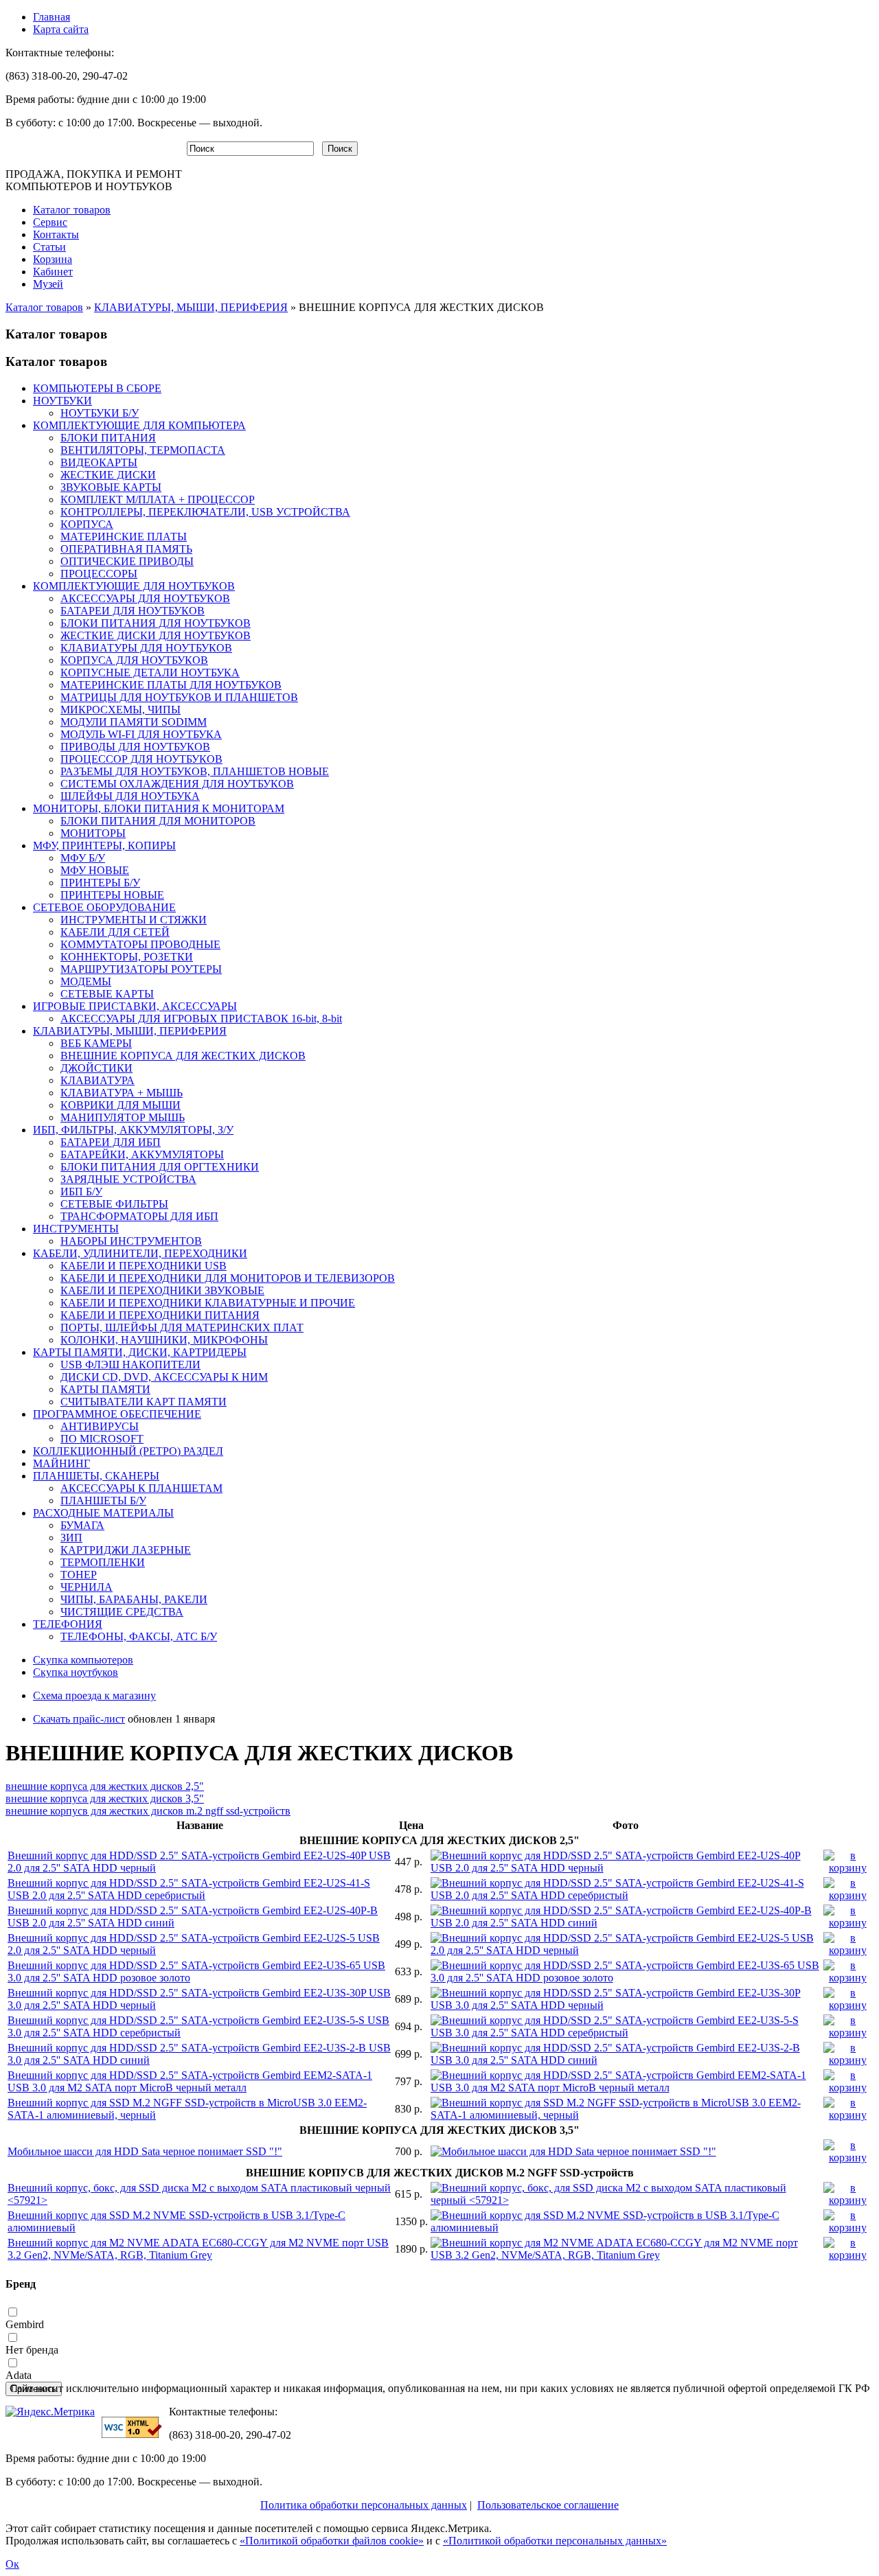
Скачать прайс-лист (79, 1719)
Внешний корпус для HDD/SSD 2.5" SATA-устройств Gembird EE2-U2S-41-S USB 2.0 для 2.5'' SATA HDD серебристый (189, 1889)
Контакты (56, 234)
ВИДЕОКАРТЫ (99, 462)
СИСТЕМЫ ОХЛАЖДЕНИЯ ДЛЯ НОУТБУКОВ (177, 784)
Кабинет (53, 272)
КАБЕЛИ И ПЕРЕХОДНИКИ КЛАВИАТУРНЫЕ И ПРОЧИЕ (208, 1303)
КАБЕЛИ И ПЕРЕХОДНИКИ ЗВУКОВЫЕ (162, 1290)
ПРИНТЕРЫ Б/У (100, 883)
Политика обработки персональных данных (364, 2505)
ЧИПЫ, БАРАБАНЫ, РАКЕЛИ (134, 1599)
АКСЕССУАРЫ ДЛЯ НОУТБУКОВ (145, 598)
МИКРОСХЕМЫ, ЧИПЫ (121, 710)
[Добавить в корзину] (848, 1868)
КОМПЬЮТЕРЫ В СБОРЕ (97, 388)
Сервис (50, 222)
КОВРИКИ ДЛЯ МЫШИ (121, 1105)
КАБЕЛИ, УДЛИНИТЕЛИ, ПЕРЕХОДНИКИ (140, 1253)
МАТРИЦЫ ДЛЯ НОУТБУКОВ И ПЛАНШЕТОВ (179, 697)
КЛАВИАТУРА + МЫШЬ (122, 1093)
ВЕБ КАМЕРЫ (96, 1043)
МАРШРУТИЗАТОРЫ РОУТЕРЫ (141, 969)
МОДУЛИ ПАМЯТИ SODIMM (134, 722)
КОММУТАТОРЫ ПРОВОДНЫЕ (140, 944)
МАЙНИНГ (61, 1463)
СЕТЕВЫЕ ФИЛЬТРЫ (114, 1204)
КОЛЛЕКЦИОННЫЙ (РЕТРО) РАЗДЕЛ (128, 1451)
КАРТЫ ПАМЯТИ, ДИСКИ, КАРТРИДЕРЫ (140, 1352)
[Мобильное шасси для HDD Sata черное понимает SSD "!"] (573, 2151)
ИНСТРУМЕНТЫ (76, 1229)
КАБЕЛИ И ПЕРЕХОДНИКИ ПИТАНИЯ (160, 1315)
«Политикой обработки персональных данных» (555, 2541)
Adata (19, 2375)
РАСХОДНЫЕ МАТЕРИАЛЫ (103, 1513)
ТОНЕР (79, 1575)
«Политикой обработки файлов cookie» (332, 2541)
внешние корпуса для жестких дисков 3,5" (105, 1798)
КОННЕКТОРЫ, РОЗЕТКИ (127, 957)
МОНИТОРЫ (93, 833)
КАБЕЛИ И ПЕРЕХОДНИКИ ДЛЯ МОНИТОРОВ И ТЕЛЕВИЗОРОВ (228, 1278)
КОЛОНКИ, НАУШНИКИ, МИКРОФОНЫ (164, 1340)
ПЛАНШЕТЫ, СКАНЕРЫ (96, 1476)
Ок (12, 2564)
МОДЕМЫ (86, 981)
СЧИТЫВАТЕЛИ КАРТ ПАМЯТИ (144, 1402)
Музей (48, 284)
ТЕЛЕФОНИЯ (68, 1624)
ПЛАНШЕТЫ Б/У (103, 1500)
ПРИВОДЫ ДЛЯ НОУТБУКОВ (135, 747)
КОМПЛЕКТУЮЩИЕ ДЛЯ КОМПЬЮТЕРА (139, 425)
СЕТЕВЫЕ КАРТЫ (107, 994)
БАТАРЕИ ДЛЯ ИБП (111, 1142)
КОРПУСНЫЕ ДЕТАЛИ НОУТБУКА (150, 672)
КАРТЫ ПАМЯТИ (105, 1389)
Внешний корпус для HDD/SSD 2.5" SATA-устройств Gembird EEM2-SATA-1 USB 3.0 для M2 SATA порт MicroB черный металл (190, 2081)
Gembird (25, 2324)
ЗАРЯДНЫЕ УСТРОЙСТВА (128, 1179)
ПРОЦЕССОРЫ (99, 574)
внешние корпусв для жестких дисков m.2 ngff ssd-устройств (148, 1811)
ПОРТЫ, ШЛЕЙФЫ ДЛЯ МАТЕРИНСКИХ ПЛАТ (182, 1327)
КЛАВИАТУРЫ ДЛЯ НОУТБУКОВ (146, 648)
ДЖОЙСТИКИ (96, 1068)
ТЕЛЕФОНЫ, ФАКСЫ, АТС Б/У (139, 1636)
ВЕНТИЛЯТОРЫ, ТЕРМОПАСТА (143, 450)
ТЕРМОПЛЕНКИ (103, 1562)
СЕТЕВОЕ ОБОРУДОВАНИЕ (104, 907)
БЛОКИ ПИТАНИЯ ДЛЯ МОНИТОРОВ (158, 821)
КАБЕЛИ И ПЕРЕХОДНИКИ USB (144, 1266)
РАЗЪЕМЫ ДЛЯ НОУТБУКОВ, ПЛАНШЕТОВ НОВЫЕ (195, 771)
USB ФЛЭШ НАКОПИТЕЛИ (130, 1365)
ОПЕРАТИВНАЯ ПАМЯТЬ (126, 549)
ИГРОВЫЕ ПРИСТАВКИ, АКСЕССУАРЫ (135, 1006)
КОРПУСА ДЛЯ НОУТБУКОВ (134, 660)
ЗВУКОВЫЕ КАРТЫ (111, 487)
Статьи (49, 247)
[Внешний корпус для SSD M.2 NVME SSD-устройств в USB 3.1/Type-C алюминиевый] (626, 2228)
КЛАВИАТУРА (98, 1080)
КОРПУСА (87, 524)
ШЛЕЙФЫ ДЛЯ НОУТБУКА (130, 796)
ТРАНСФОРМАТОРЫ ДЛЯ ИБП (139, 1216)
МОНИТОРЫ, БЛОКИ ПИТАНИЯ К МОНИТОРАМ (159, 808)
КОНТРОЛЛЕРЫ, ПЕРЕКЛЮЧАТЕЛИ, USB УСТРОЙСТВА (205, 512)
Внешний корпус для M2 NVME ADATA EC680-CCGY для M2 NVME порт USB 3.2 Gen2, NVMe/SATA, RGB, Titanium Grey (198, 2249)
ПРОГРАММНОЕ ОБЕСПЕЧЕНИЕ (117, 1414)
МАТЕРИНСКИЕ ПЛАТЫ (124, 537)
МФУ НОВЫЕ (95, 870)
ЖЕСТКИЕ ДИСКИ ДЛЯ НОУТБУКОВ (156, 635)
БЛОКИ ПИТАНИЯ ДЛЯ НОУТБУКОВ (156, 623)
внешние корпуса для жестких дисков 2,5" (105, 1786)
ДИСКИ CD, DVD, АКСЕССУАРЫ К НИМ (164, 1377)
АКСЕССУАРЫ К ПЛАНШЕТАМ (141, 1488)
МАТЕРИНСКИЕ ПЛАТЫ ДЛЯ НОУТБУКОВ (171, 685)
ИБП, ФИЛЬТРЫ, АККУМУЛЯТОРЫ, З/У (133, 1130)
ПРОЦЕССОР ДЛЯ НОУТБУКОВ (141, 759)
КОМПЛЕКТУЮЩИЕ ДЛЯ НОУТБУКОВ (134, 586)
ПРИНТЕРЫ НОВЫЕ (112, 895)
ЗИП (71, 1538)
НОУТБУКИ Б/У (100, 413)
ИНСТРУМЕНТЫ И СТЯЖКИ (134, 920)
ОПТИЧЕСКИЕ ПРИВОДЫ (127, 561)
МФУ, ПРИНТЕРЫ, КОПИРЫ (104, 846)
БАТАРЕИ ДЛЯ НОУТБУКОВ (133, 611)
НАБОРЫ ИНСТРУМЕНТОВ (131, 1241)
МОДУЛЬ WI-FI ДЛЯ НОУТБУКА (141, 734)
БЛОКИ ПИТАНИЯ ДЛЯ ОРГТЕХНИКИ (160, 1167)
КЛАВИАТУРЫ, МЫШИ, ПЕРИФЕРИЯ (191, 307)
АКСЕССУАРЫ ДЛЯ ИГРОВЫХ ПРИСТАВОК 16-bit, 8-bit (201, 1019)
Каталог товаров (72, 210)
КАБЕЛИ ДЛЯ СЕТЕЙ (115, 932)
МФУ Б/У (83, 858)
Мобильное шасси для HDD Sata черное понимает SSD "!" (145, 2151)
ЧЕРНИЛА (87, 1587)
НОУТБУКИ (62, 401)
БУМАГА (82, 1525)
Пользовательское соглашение (548, 2505)
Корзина (53, 259)
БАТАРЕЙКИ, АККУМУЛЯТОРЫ (142, 1154)
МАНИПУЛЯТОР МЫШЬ (123, 1117)
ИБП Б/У (81, 1192)
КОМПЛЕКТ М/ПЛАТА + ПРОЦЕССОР (158, 499)
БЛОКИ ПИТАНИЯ (108, 438)
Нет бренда (32, 2350)
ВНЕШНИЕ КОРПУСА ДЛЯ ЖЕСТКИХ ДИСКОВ (183, 1056)
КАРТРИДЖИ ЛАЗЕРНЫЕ (126, 1550)
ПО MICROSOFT (102, 1439)
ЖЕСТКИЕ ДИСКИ (108, 475)
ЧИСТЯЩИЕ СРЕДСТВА (122, 1612)
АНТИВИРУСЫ (100, 1426)
